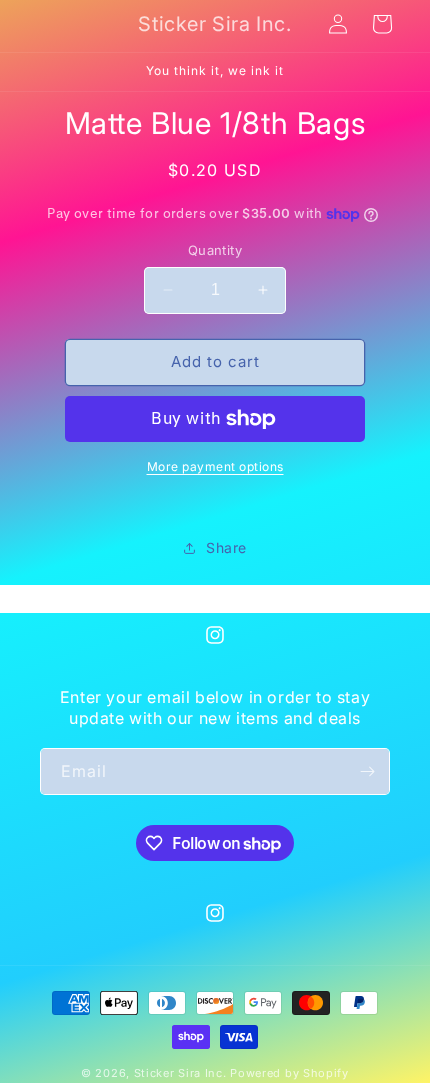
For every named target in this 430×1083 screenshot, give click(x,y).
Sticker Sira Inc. (182, 1073)
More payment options (215, 466)
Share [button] (226, 547)
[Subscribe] (367, 771)
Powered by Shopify (289, 1073)
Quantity (215, 250)
